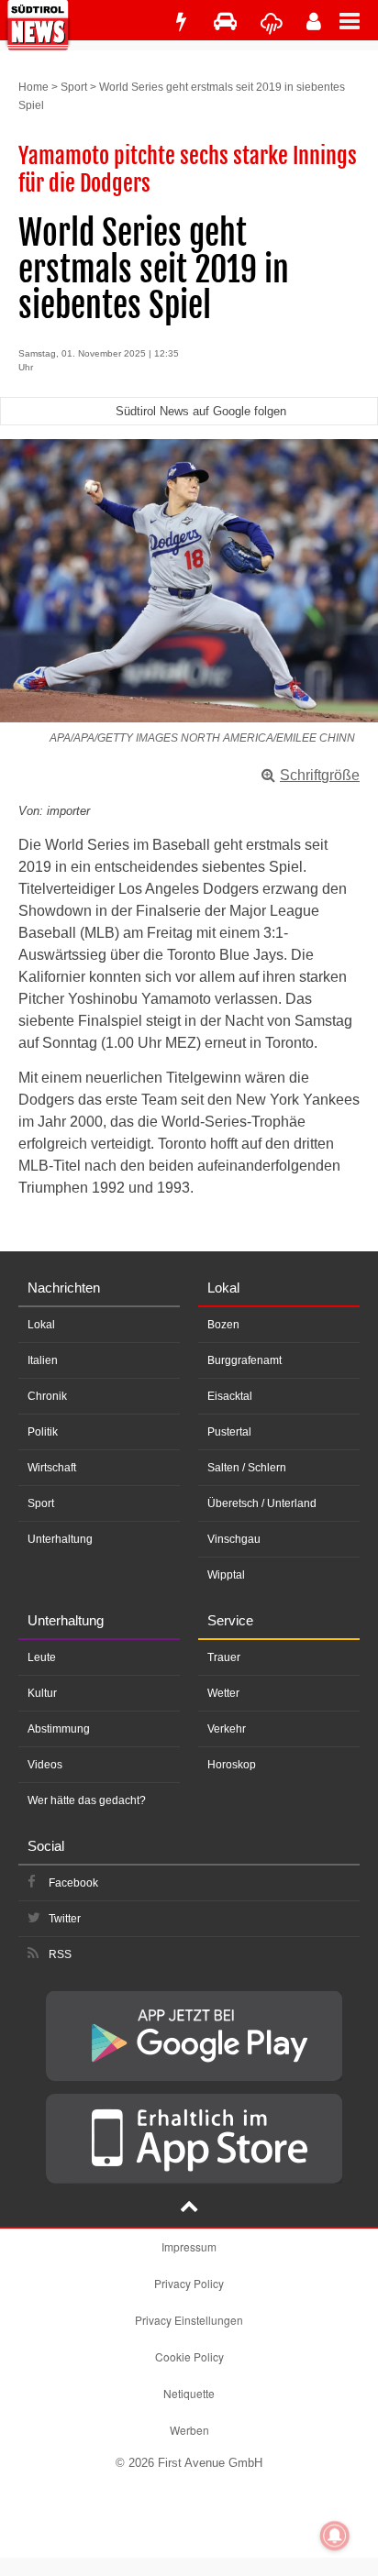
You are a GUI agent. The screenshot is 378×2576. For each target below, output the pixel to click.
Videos (45, 1765)
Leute (42, 1657)
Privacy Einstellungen (189, 2320)
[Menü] (359, 20)
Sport (74, 87)
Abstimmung (59, 1729)
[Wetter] (272, 22)
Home (33, 87)
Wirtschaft (52, 1468)
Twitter (65, 1919)
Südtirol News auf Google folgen (201, 411)
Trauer (224, 1657)
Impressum (189, 2246)
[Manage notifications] (335, 2536)
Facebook (73, 1883)
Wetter (223, 1693)
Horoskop (232, 1765)
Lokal (41, 1325)
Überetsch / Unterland (262, 1503)
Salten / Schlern (247, 1468)
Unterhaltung (60, 1539)
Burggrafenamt (245, 1360)
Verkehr (227, 1729)
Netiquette (189, 2393)
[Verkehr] (225, 22)
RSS (60, 1954)
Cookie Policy (189, 2356)
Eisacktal (230, 1396)
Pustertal (229, 1432)
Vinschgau (234, 1539)
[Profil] (314, 22)
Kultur (42, 1693)
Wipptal (226, 1575)
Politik (43, 1432)
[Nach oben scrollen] (189, 2208)
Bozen (223, 1325)
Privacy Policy (189, 2283)
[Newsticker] (181, 22)
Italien (43, 1360)
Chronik (47, 1396)
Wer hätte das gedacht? (87, 1800)
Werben (189, 2430)
